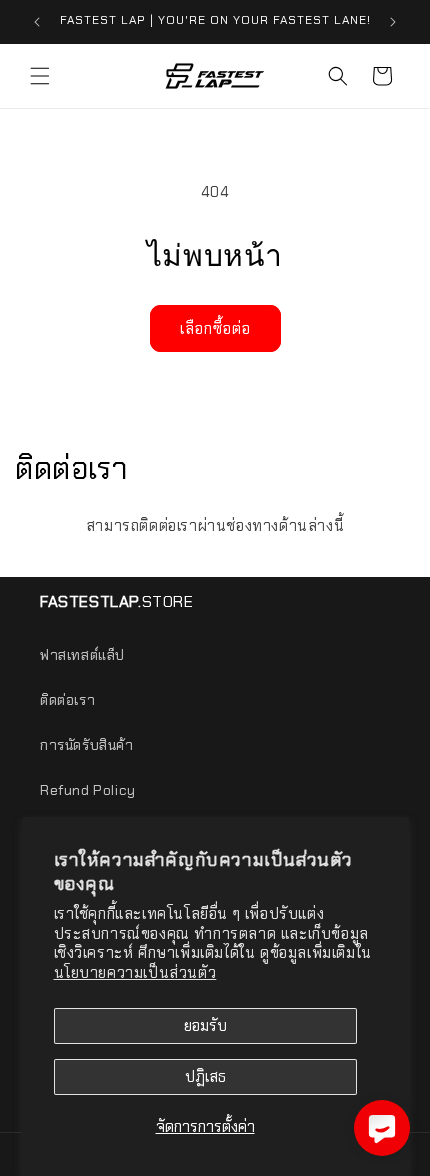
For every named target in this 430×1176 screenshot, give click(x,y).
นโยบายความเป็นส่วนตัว (135, 973)
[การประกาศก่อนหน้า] (37, 22)
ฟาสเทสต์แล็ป (82, 655)
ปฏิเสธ (205, 1077)
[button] (40, 76)
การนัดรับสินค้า (87, 745)
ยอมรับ (205, 1026)
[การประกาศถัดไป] (393, 22)
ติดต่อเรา (67, 700)
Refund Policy (88, 790)
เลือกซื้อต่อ (215, 329)
